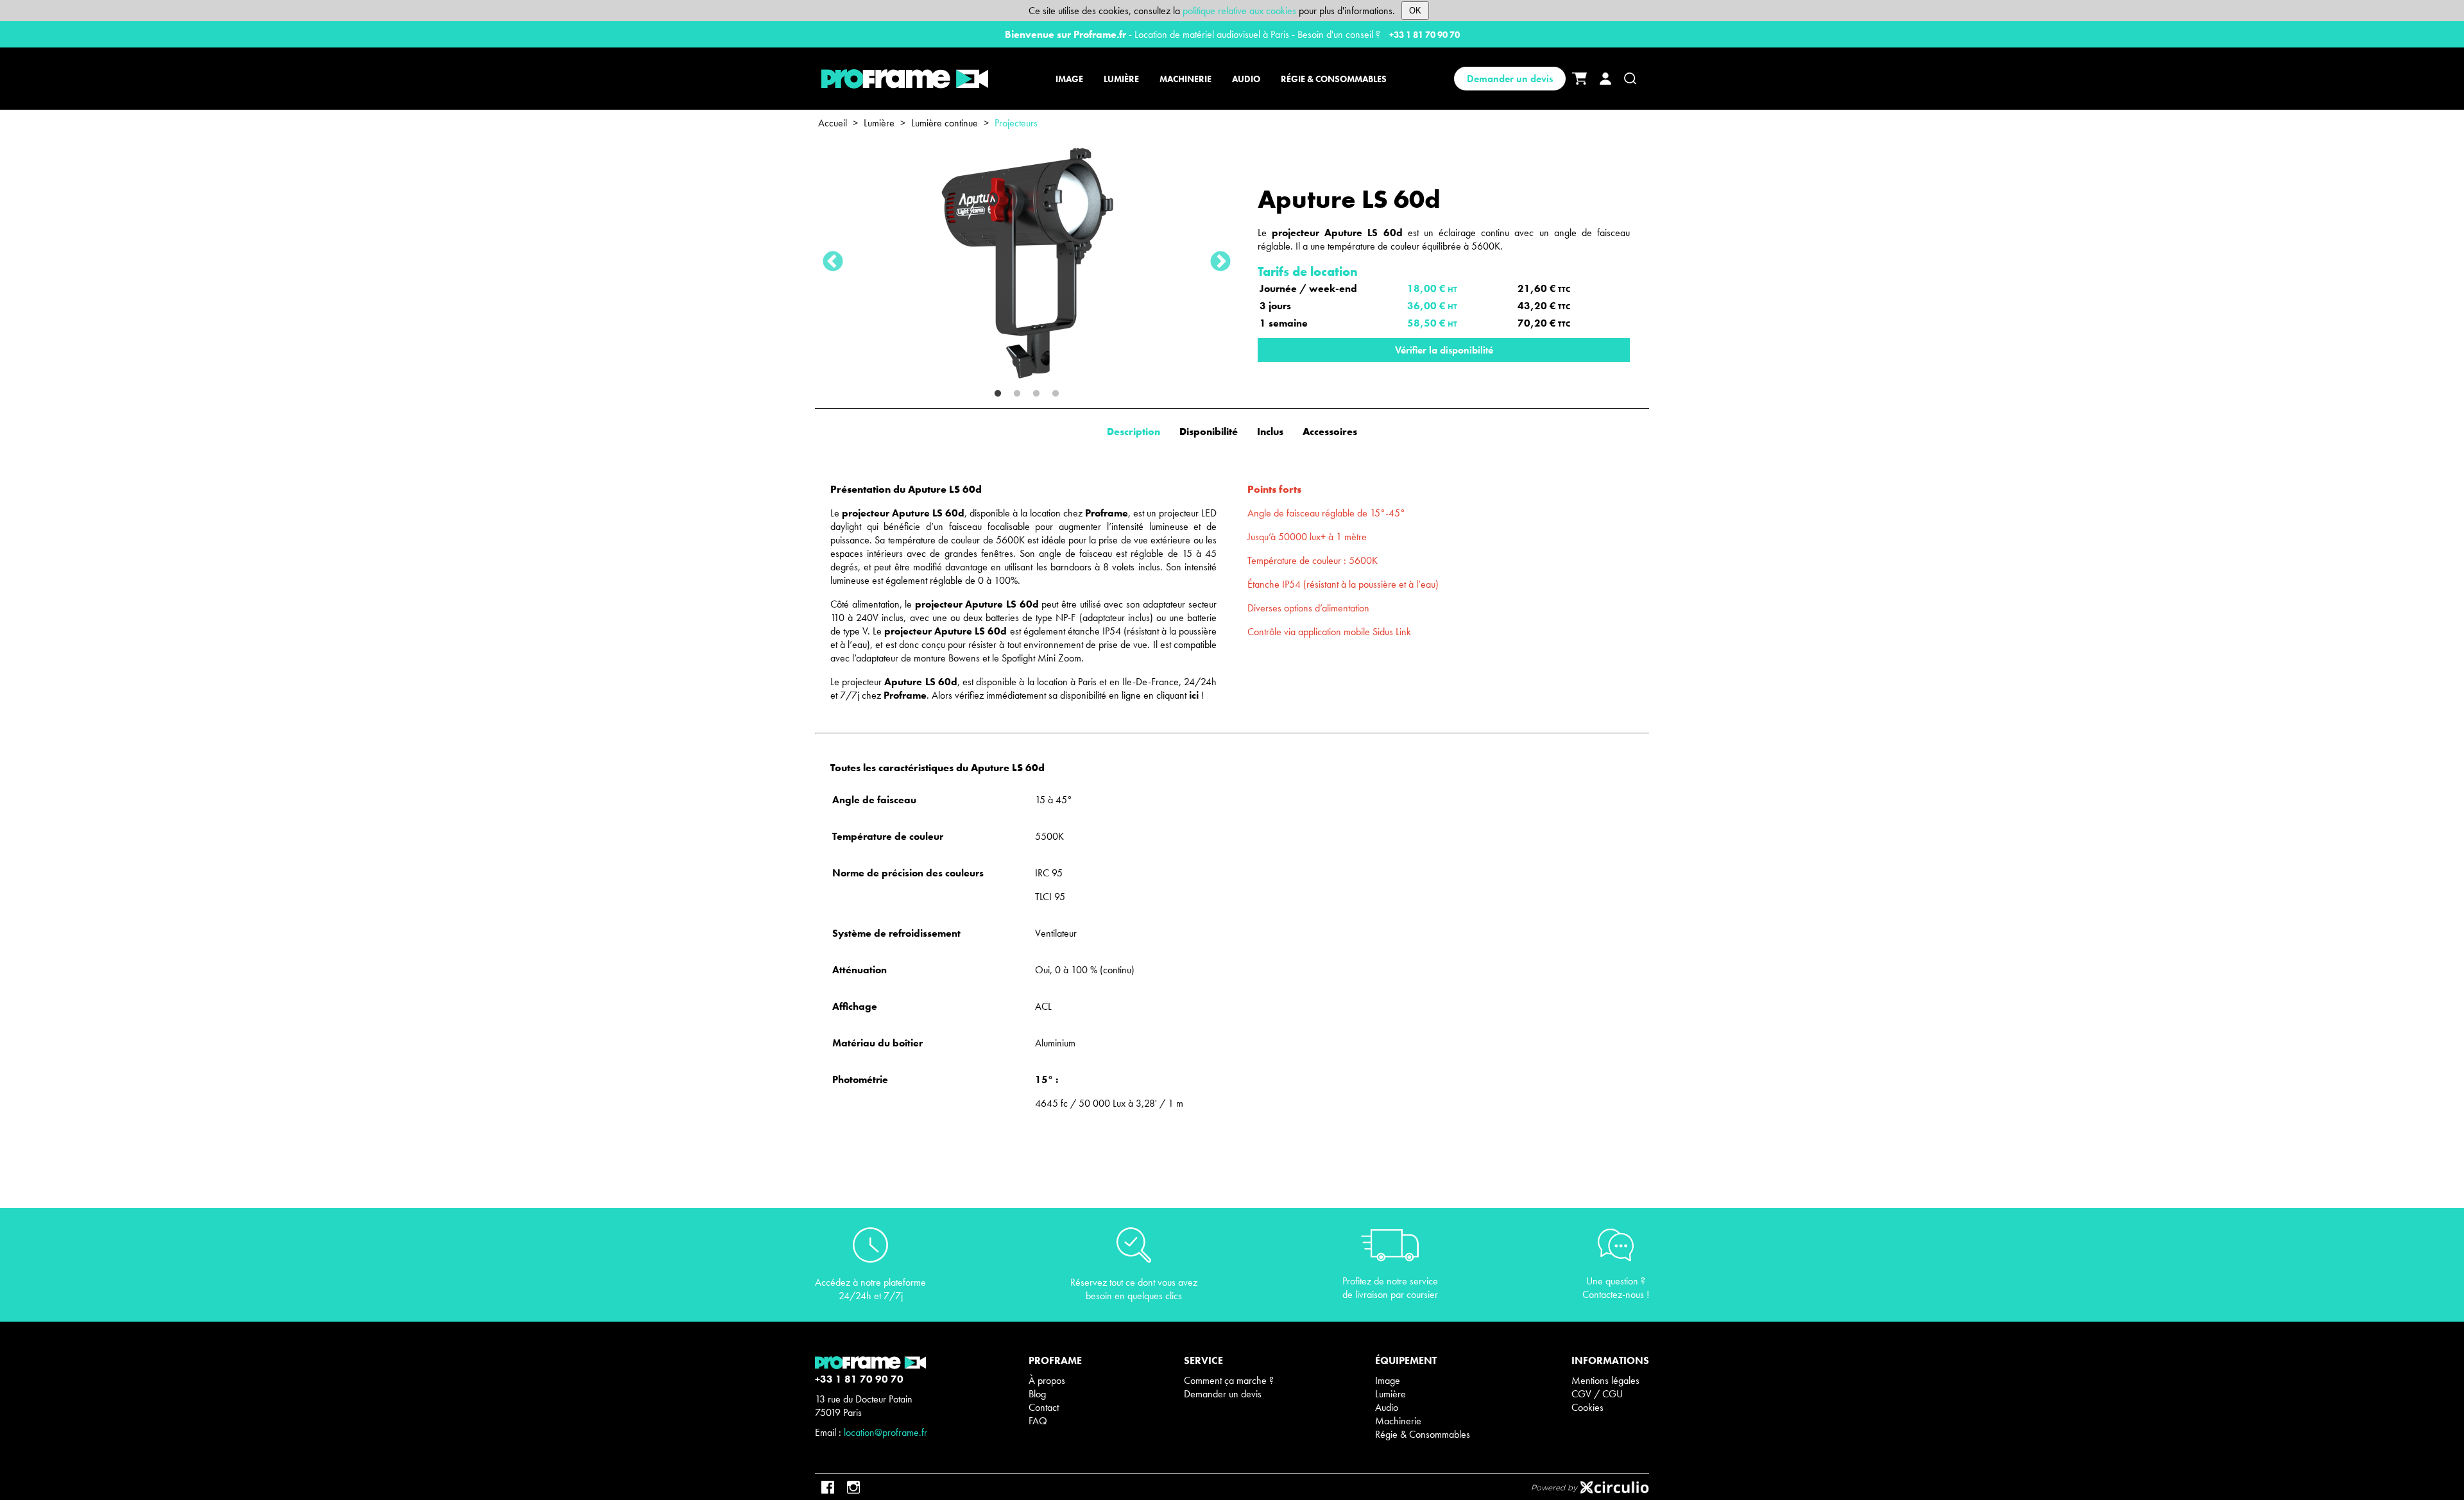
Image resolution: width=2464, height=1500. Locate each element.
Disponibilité (1209, 431)
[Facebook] (828, 1487)
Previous (833, 262)
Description (1134, 431)
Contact (1044, 1407)
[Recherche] (1630, 79)
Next (1220, 262)
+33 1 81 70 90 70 (1425, 35)
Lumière (879, 123)
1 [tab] (998, 394)
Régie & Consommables (1423, 1434)
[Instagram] (853, 1487)
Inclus (1270, 431)
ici (1194, 695)
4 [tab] (1056, 394)
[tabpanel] (1027, 262)
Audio (1387, 1407)
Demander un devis (1510, 79)
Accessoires (1330, 431)
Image (1388, 1380)
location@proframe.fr (886, 1432)
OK (1415, 11)
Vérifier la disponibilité (1444, 350)
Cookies (1587, 1407)
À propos (1047, 1380)
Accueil (833, 123)
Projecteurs (1016, 123)
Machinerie (1398, 1421)
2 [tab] (1017, 394)
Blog (1037, 1394)
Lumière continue (945, 123)
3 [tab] (1036, 394)
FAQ (1038, 1421)
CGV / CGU (1597, 1394)
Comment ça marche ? (1229, 1380)
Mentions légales (1605, 1380)
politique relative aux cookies (1239, 11)
